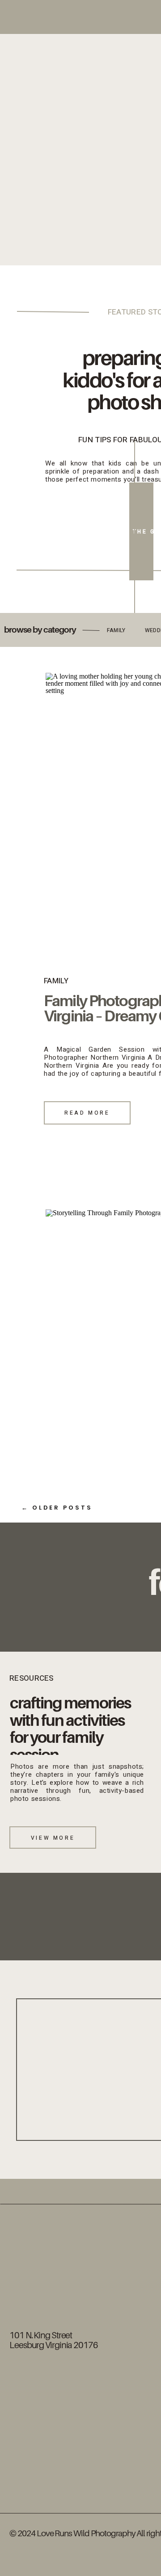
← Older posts (57, 1508)
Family (56, 981)
